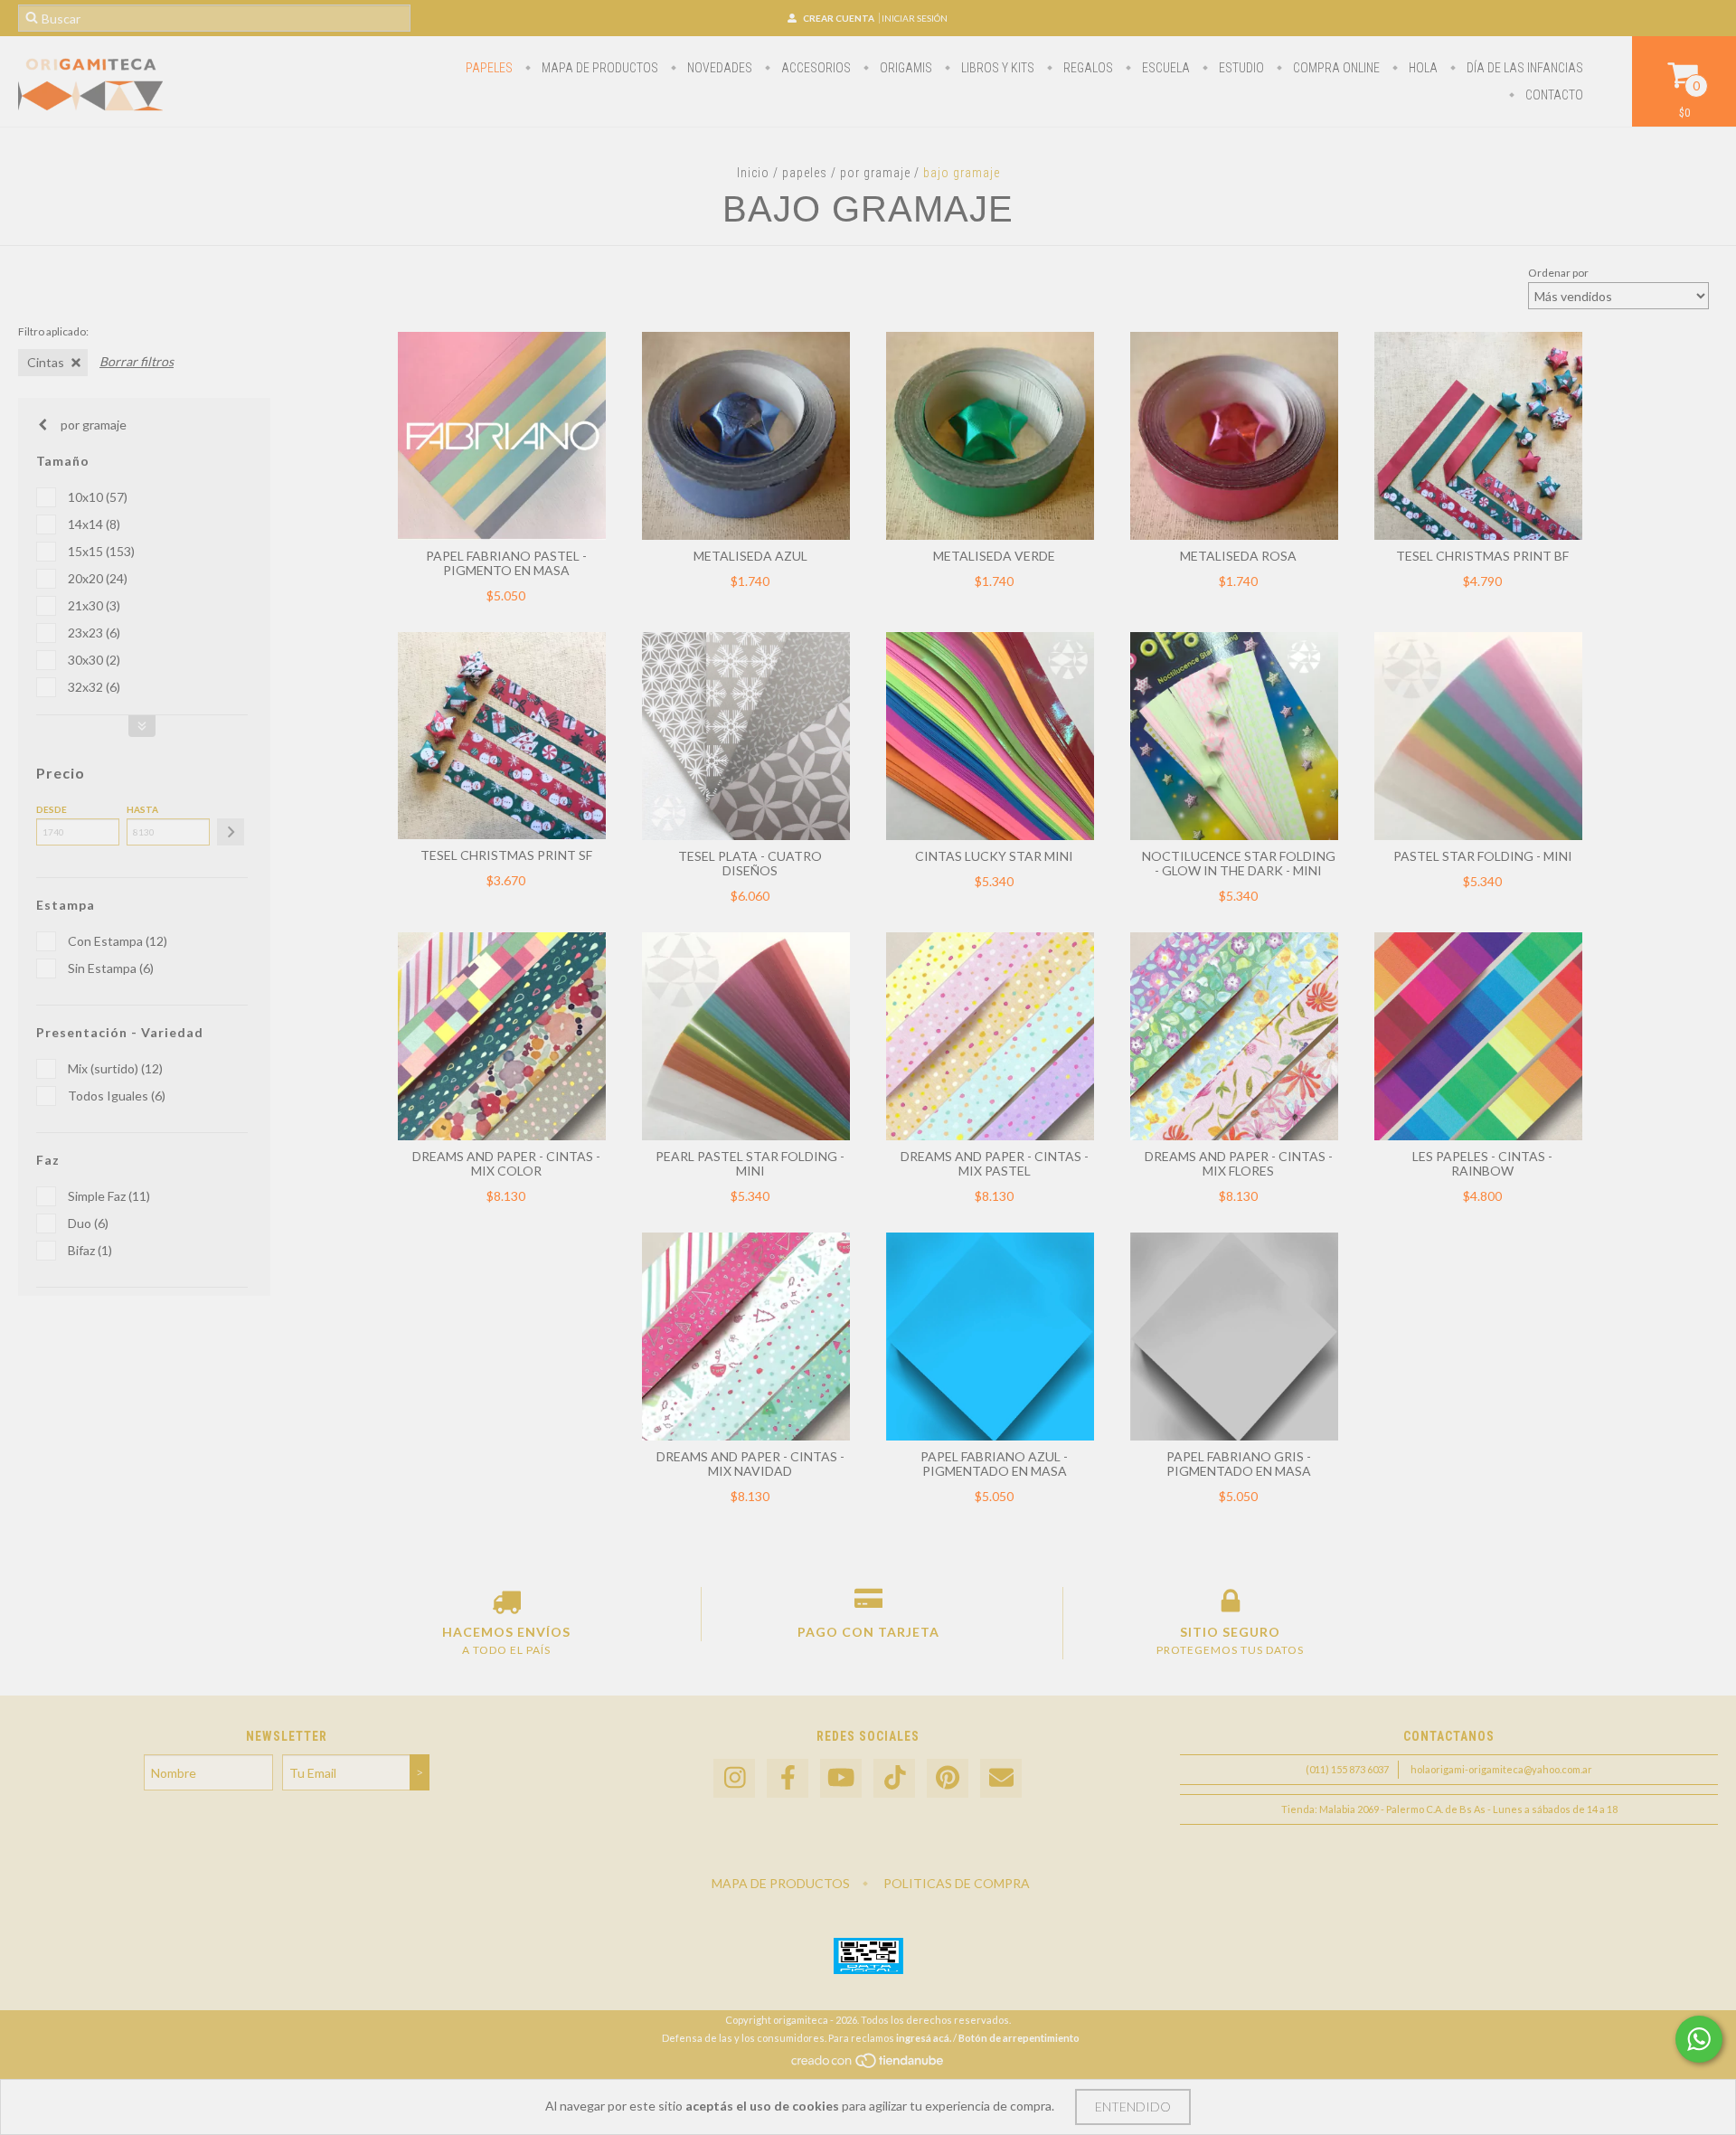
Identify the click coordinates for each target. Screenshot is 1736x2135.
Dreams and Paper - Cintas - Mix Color (506, 1163)
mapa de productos (599, 68)
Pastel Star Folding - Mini (1483, 856)
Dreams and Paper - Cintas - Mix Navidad (750, 1464)
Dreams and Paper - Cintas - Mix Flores (1239, 1163)
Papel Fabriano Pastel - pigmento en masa (506, 563)
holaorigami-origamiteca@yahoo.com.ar (1501, 1769)
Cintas (46, 362)
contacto (1553, 95)
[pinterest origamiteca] (948, 1778)
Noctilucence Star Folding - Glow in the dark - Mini (1239, 863)
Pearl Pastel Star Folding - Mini (750, 1163)
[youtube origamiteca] (841, 1778)
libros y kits (996, 68)
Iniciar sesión (915, 18)
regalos (1087, 68)
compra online (1335, 68)
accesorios (815, 68)
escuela (1165, 68)
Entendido (1133, 2107)
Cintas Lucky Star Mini (994, 856)
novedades (718, 68)
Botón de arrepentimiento (1019, 2038)
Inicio (753, 173)
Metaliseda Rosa (1238, 556)
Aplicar (231, 832)
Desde (52, 809)
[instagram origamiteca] (734, 1778)
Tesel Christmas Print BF (1482, 556)
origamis (905, 68)
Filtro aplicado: (53, 331)
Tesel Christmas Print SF (506, 855)
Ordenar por (1558, 273)
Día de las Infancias (1524, 68)
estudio (1240, 68)
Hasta (142, 809)
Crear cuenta (839, 18)
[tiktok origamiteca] (894, 1778)
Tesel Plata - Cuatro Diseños (750, 863)
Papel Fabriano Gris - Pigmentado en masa (1239, 1464)
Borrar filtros (137, 361)
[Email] (1001, 1778)
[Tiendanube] (868, 2065)
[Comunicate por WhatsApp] (1699, 2039)
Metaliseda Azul (750, 556)
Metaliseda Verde (994, 556)
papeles (489, 68)
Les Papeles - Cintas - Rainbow (1482, 1163)
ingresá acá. (924, 2038)
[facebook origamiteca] (788, 1778)
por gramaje (875, 173)
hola (1422, 68)
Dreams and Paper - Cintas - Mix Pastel (995, 1163)
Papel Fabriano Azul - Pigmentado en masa (994, 1464)
